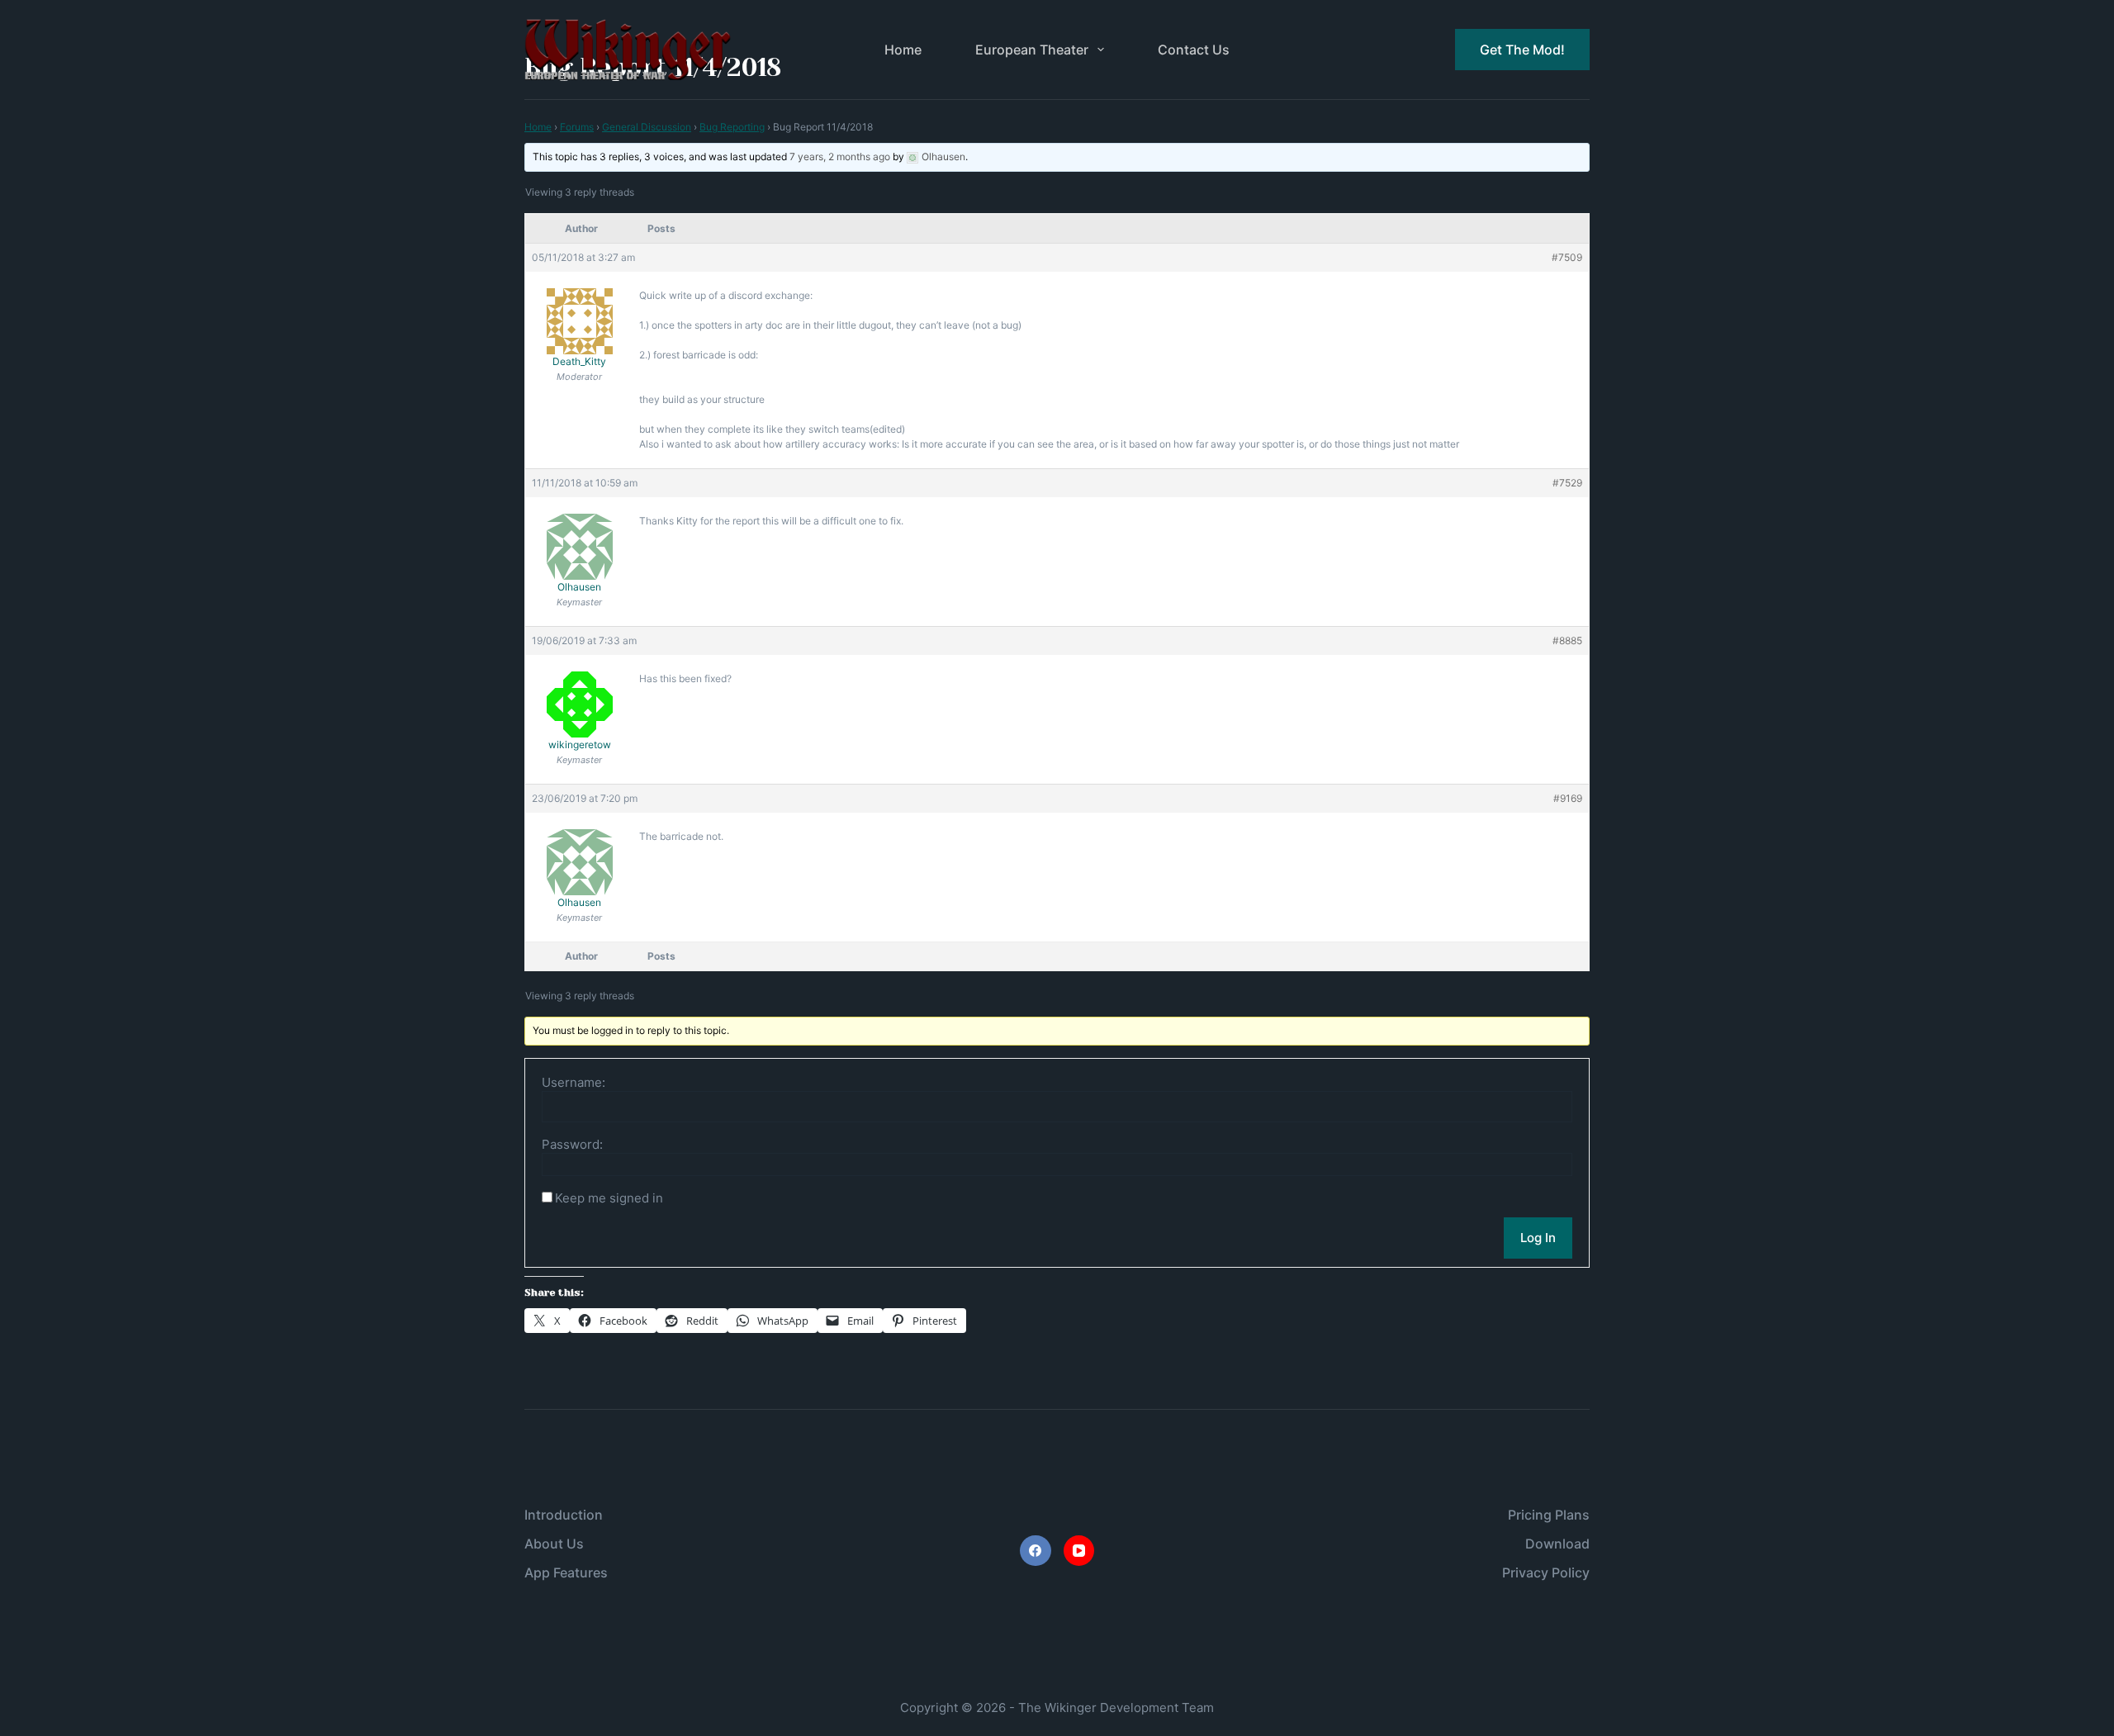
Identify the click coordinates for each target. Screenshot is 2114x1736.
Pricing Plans (1549, 1515)
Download (1557, 1544)
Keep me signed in (609, 1198)
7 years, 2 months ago (840, 157)
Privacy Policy (1546, 1572)
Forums (577, 127)
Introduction (564, 1515)
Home (903, 50)
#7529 (1567, 483)
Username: (574, 1083)
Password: (572, 1145)
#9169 (1568, 798)
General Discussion (647, 127)
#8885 (1567, 640)
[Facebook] (1036, 1551)
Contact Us (1194, 50)
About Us (554, 1544)
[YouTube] (1079, 1551)
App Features (566, 1572)
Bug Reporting (732, 127)
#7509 (1567, 257)
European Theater (1032, 50)
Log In (1538, 1238)
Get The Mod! (1522, 50)
